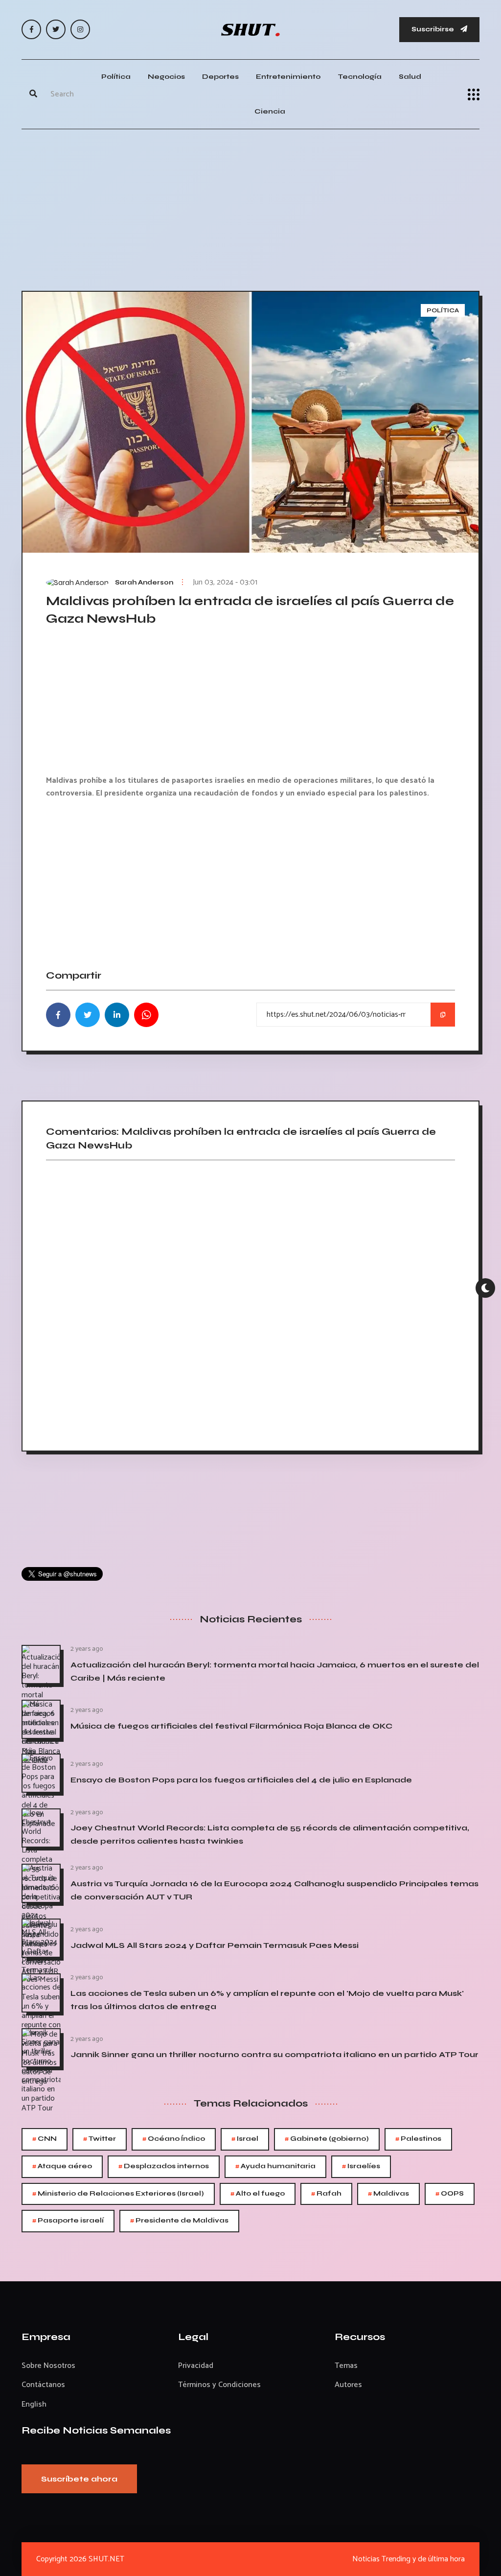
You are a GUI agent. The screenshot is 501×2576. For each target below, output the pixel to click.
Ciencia (270, 111)
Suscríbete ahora (79, 2479)
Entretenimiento (288, 77)
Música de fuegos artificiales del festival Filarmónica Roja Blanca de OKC (231, 1726)
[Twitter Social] (56, 29)
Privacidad (196, 2366)
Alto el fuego (258, 2194)
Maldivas (388, 2194)
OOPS (450, 2194)
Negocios (166, 77)
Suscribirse (433, 29)
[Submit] (33, 94)
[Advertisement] (250, 208)
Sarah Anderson (144, 583)
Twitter (100, 2139)
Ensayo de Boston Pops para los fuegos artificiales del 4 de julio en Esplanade (241, 1780)
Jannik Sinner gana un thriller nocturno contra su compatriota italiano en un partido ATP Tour (274, 2054)
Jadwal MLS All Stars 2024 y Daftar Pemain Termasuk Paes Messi (215, 1945)
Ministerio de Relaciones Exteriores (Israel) (118, 2194)
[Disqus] (250, 1302)
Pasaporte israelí (68, 2221)
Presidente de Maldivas (179, 2221)
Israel (245, 2139)
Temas (346, 2366)
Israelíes (361, 2166)
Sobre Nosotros (48, 2366)
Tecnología (360, 77)
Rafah (326, 2194)
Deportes (220, 77)
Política (116, 77)
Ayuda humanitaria (275, 2166)
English (34, 2404)
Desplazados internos (164, 2166)
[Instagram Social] (80, 29)
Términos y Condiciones (219, 2385)
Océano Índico (174, 2139)
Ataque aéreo (62, 2166)
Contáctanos (43, 2385)
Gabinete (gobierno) (327, 2139)
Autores (348, 2385)
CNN (45, 2139)
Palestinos (418, 2139)
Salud (410, 77)
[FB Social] (31, 29)
